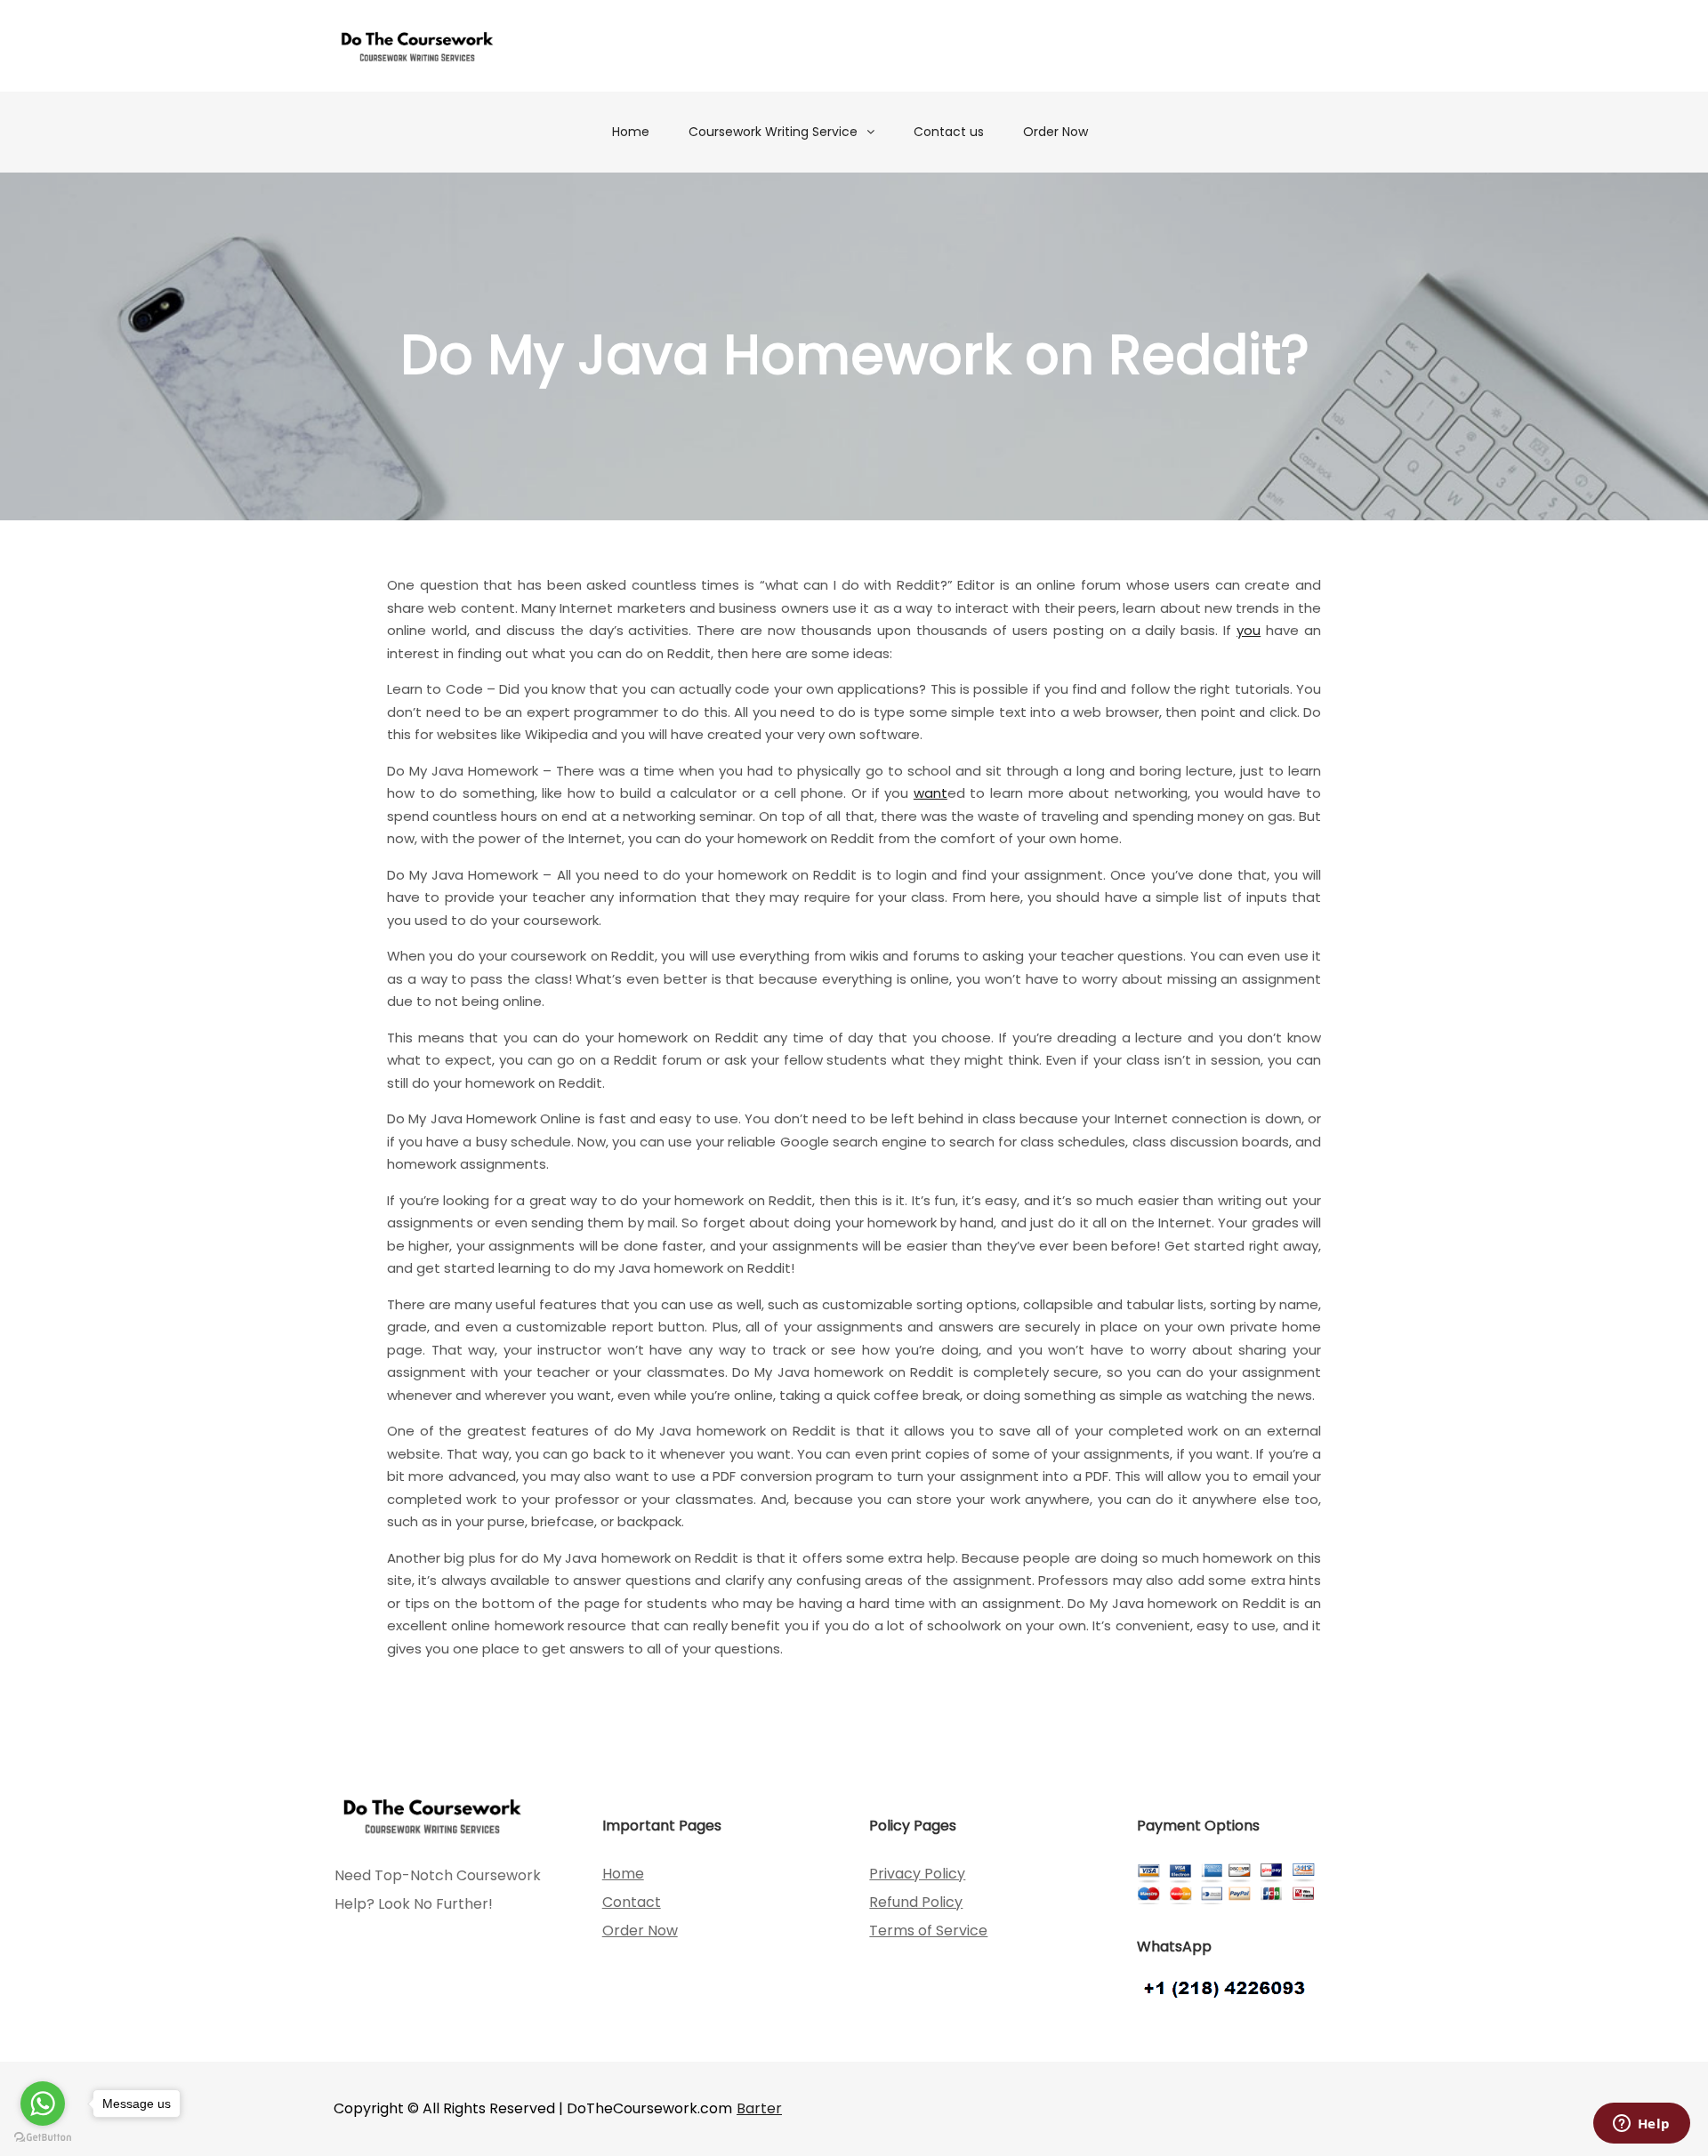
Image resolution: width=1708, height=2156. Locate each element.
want (931, 793)
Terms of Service (928, 1931)
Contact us (949, 132)
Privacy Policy (917, 1874)
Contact (632, 1902)
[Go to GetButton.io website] (43, 2138)
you (1249, 630)
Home (631, 132)
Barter (759, 2108)
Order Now (1055, 132)
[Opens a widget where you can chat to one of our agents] (1641, 2125)
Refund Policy (916, 1902)
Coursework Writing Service (773, 132)
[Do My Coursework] (417, 46)
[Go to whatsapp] (43, 2104)
